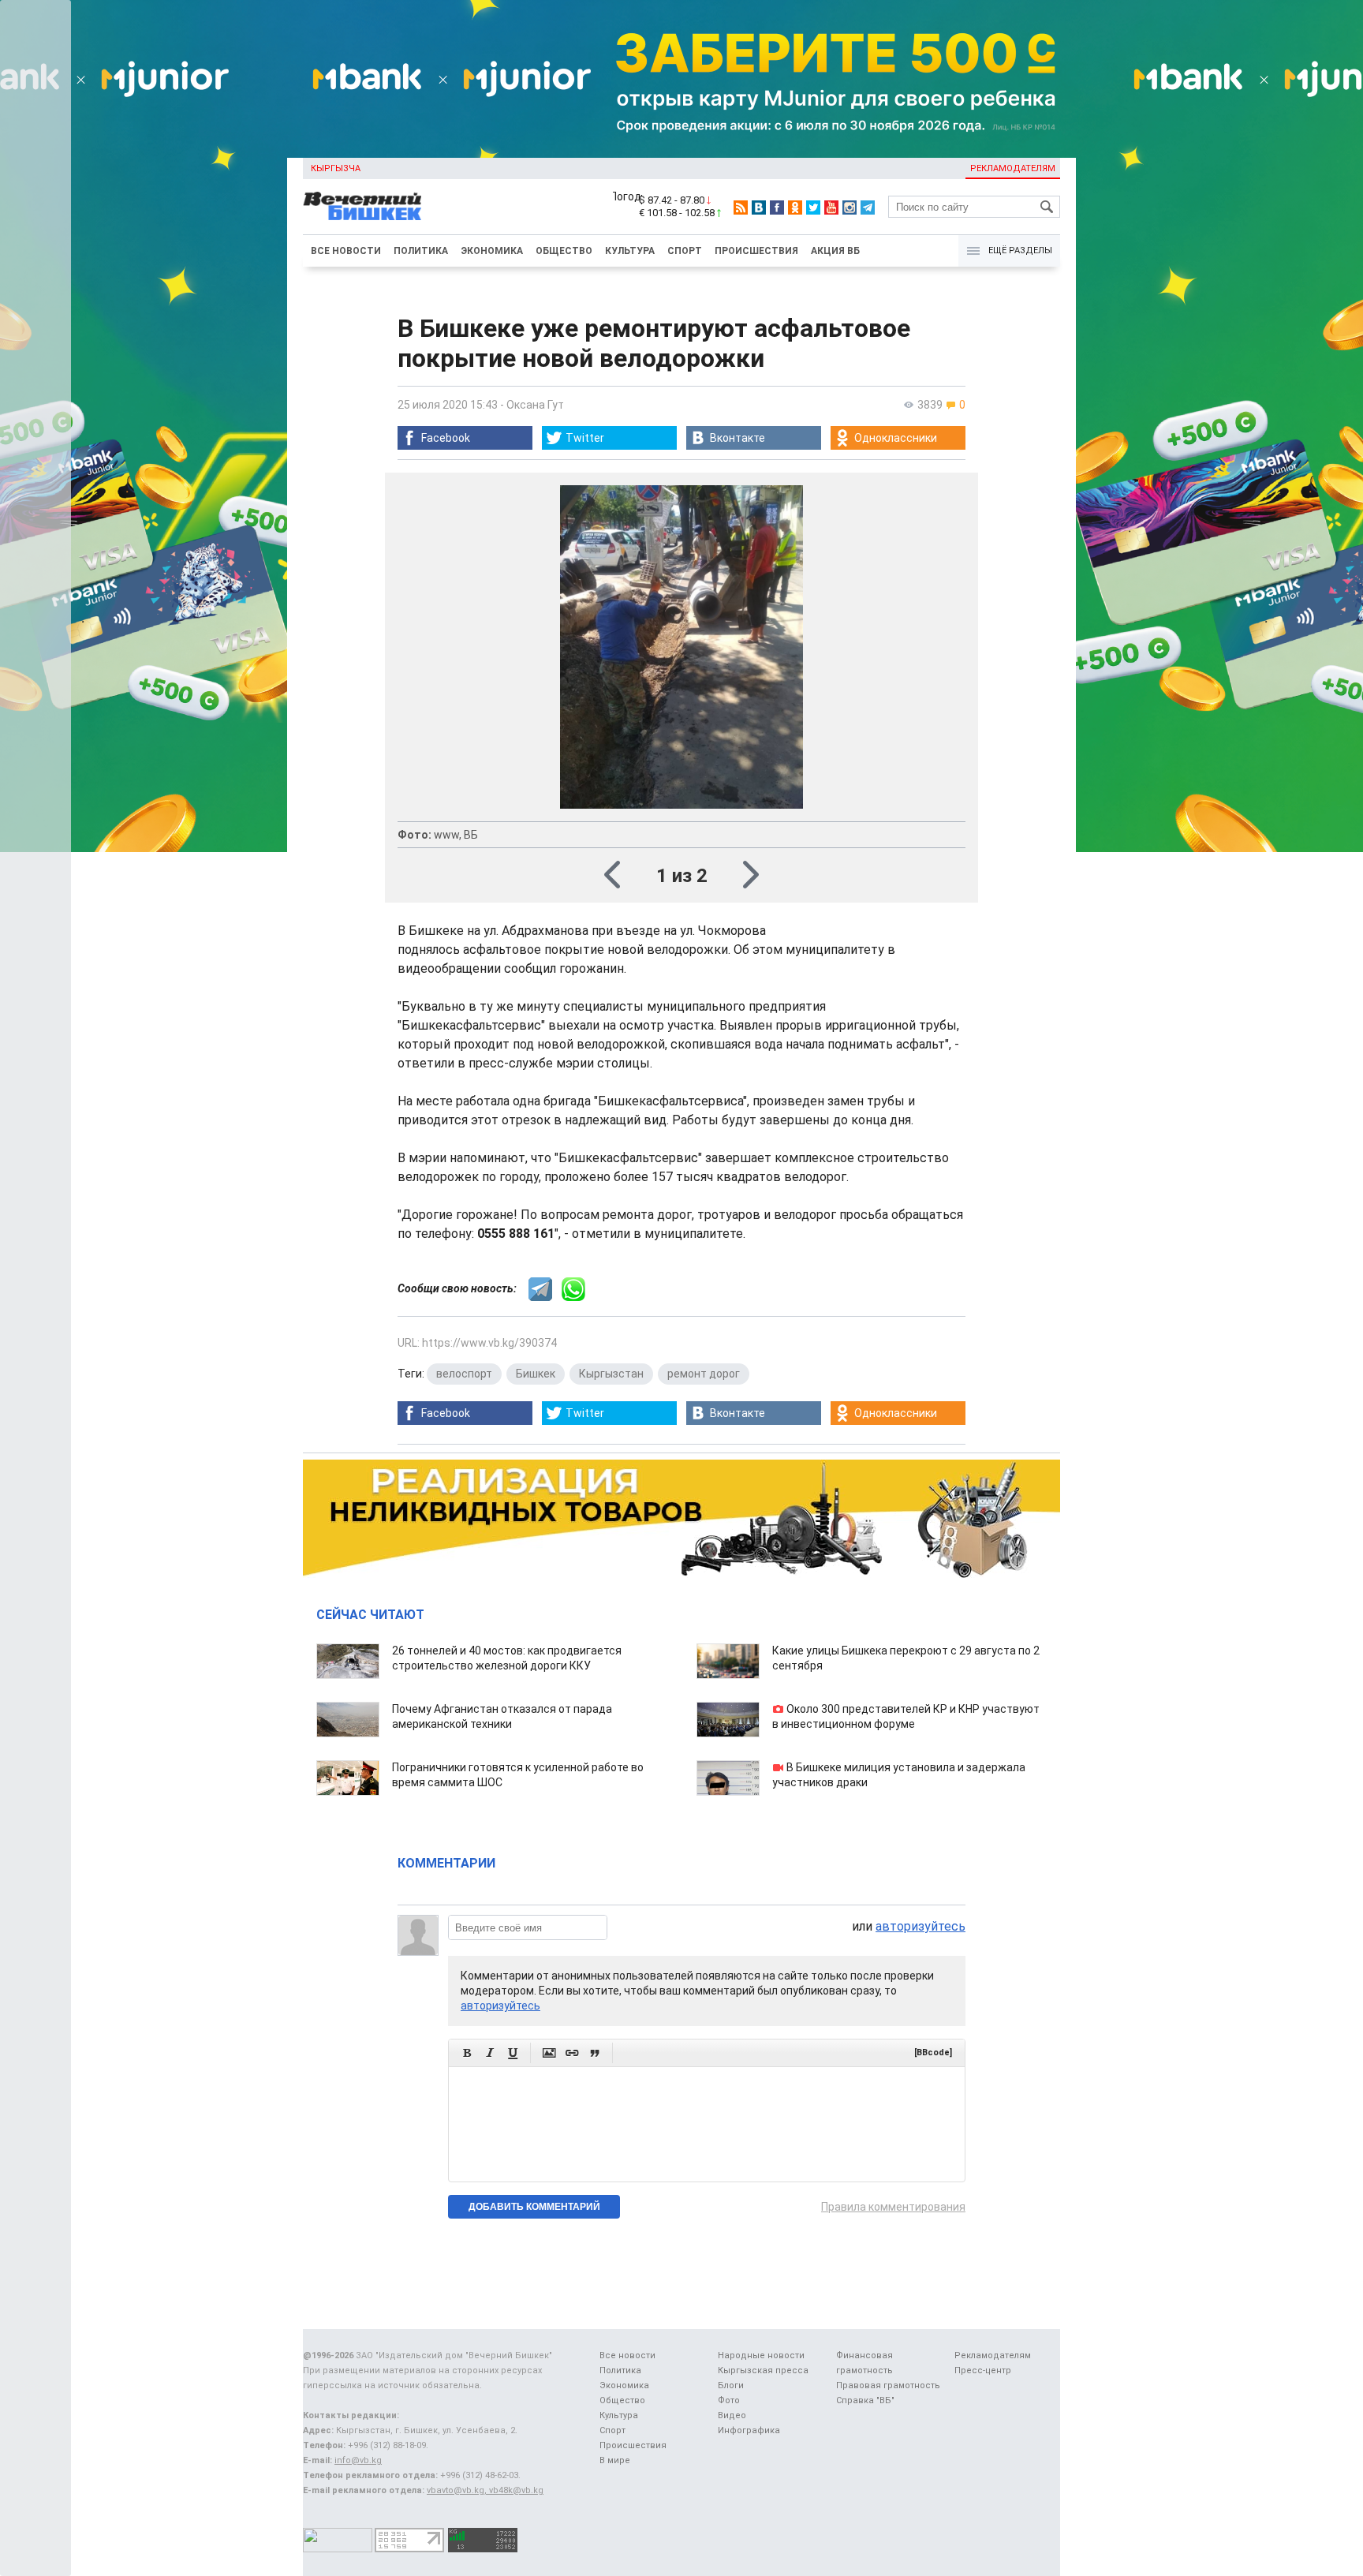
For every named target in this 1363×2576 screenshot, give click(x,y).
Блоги (731, 2385)
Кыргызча (336, 168)
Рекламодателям (1013, 168)
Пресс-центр (983, 2370)
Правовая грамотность (888, 2385)
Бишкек (536, 1374)
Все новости (346, 251)
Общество (564, 251)
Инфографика (749, 2430)
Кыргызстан (611, 1374)
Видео (732, 2415)
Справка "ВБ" (865, 2400)
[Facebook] (777, 208)
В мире (615, 2460)
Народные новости (761, 2355)
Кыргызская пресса (763, 2370)
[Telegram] (868, 208)
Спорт (685, 251)
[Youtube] (831, 208)
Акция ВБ (835, 251)
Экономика (492, 251)
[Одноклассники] (795, 208)
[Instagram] (850, 208)
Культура (630, 251)
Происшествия (756, 251)
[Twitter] (813, 208)
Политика (421, 251)
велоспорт (464, 1374)
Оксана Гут (535, 405)
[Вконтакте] (759, 208)
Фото (729, 2400)
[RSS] (741, 208)
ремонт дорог (704, 1374)
